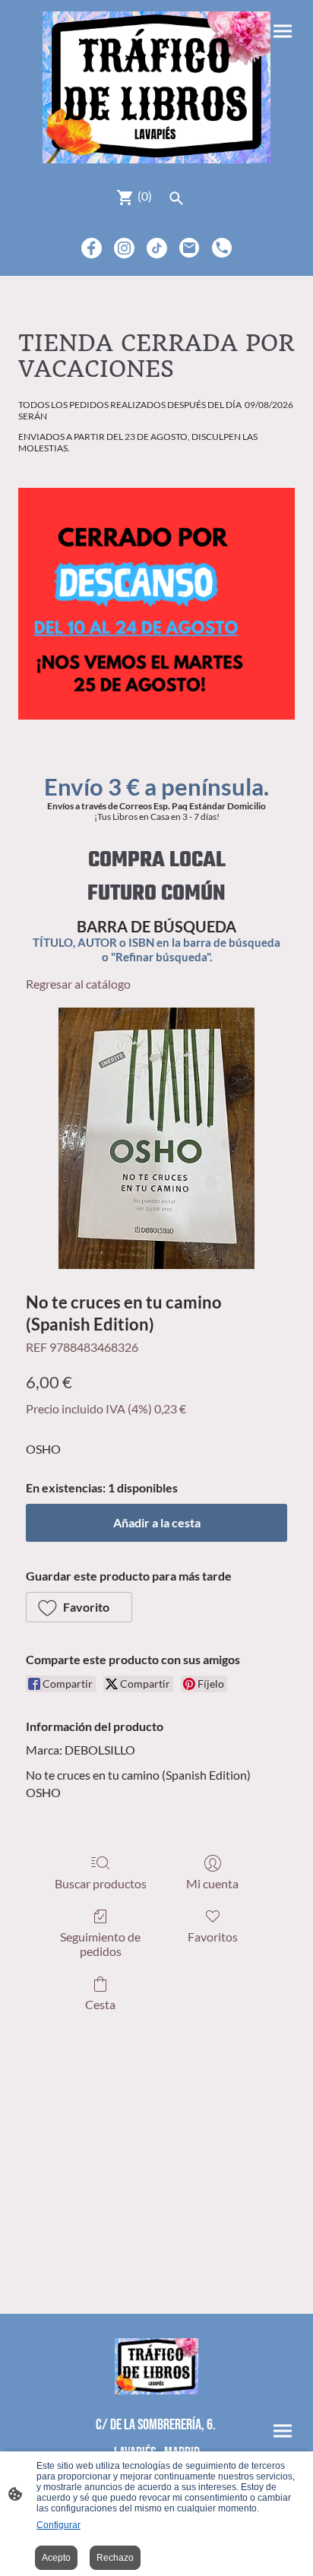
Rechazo (115, 2558)
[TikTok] (157, 248)
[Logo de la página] (157, 87)
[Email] (190, 248)
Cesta (100, 2004)
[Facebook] (92, 248)
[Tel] (222, 248)
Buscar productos (101, 1883)
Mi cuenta (212, 1883)
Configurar (58, 2525)
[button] (79, 1607)
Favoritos (213, 1937)
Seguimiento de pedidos (100, 1944)
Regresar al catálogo (78, 984)
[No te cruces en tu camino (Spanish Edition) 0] (156, 1138)
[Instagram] (124, 248)
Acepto (56, 2558)
